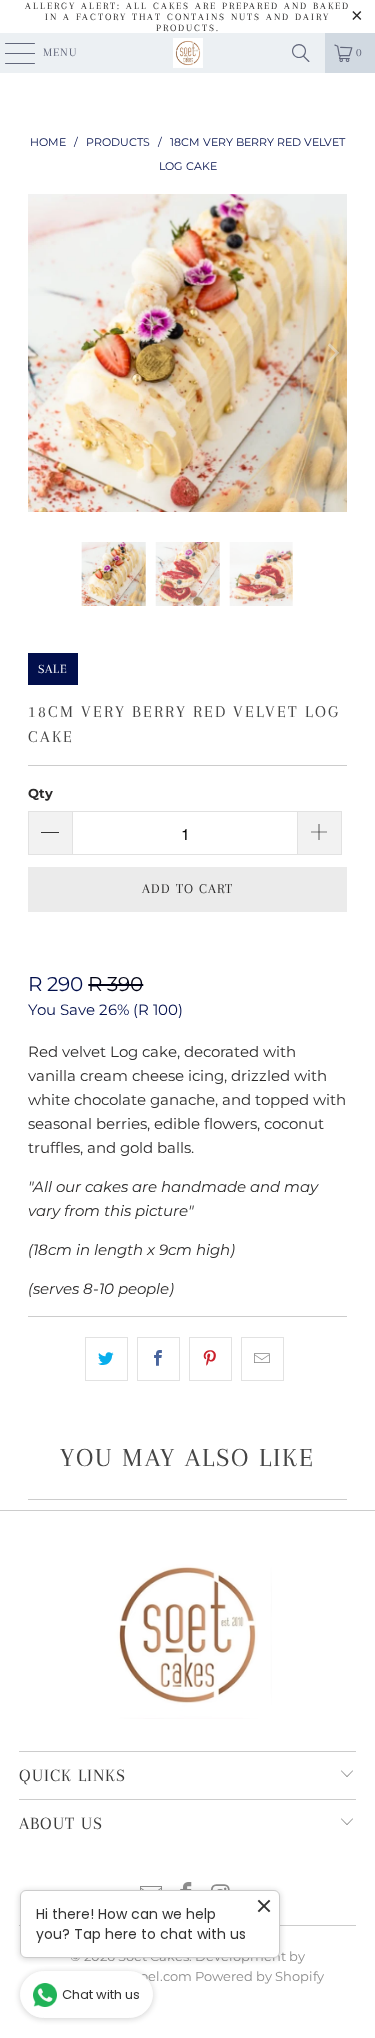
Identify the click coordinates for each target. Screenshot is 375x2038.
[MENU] (9, 53)
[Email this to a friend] (262, 1359)
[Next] (332, 353)
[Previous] (43, 353)
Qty (40, 793)
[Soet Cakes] (188, 53)
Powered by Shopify (259, 1976)
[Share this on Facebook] (158, 1359)
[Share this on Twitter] (106, 1359)
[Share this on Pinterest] (210, 1359)
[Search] (301, 53)
